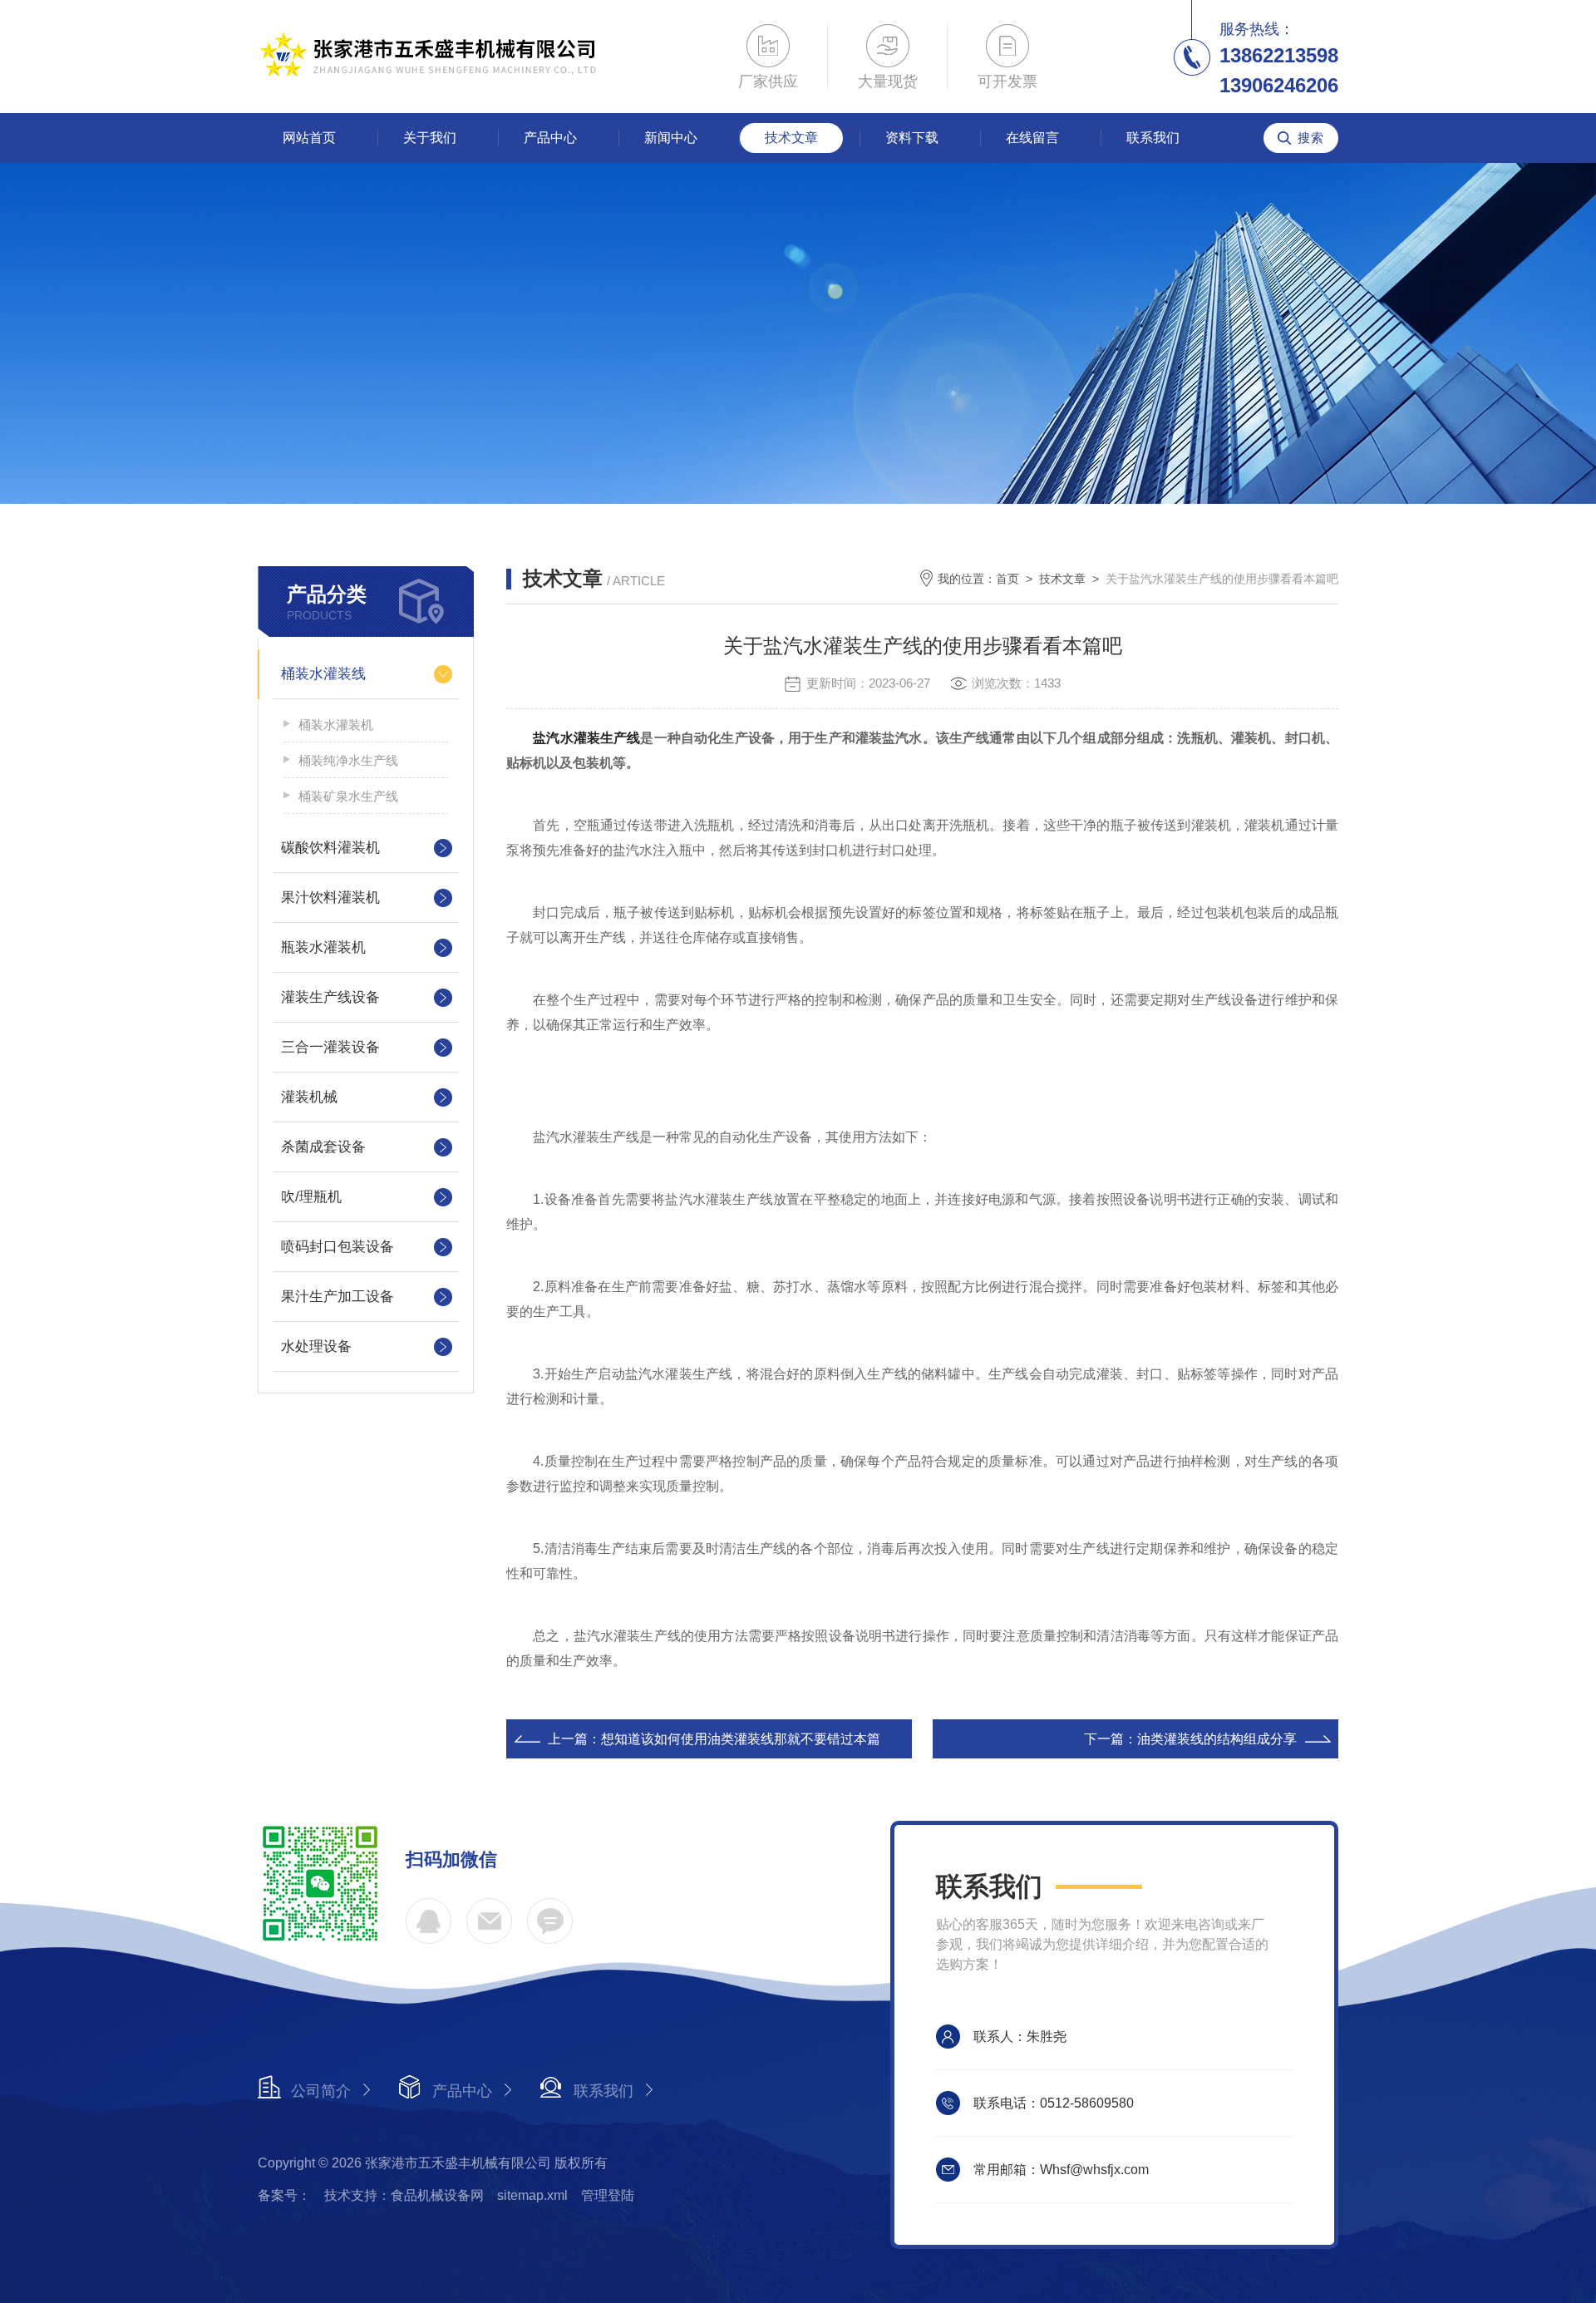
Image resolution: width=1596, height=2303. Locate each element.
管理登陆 (608, 2195)
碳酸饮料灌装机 (330, 848)
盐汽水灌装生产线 (586, 738)
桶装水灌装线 (323, 674)
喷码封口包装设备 (337, 1247)
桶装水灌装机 (336, 725)
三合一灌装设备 (330, 1047)
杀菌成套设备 (323, 1147)
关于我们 (430, 138)
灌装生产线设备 (330, 997)
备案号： (284, 2195)
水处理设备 (316, 1346)
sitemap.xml (532, 2195)
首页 (1007, 579)
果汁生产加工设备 (337, 1297)
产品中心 (550, 138)
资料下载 (912, 138)
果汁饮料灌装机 (330, 898)
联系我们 (1153, 138)
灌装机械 (309, 1097)
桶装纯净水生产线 (348, 760)
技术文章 (791, 138)
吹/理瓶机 (311, 1197)
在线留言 (1032, 138)
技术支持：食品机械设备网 (404, 2195)
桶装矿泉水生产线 (348, 796)
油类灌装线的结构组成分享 (1217, 1739)
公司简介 (321, 2091)
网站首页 (309, 138)
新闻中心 (671, 138)
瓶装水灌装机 (323, 947)
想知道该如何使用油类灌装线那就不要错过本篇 (741, 1739)
